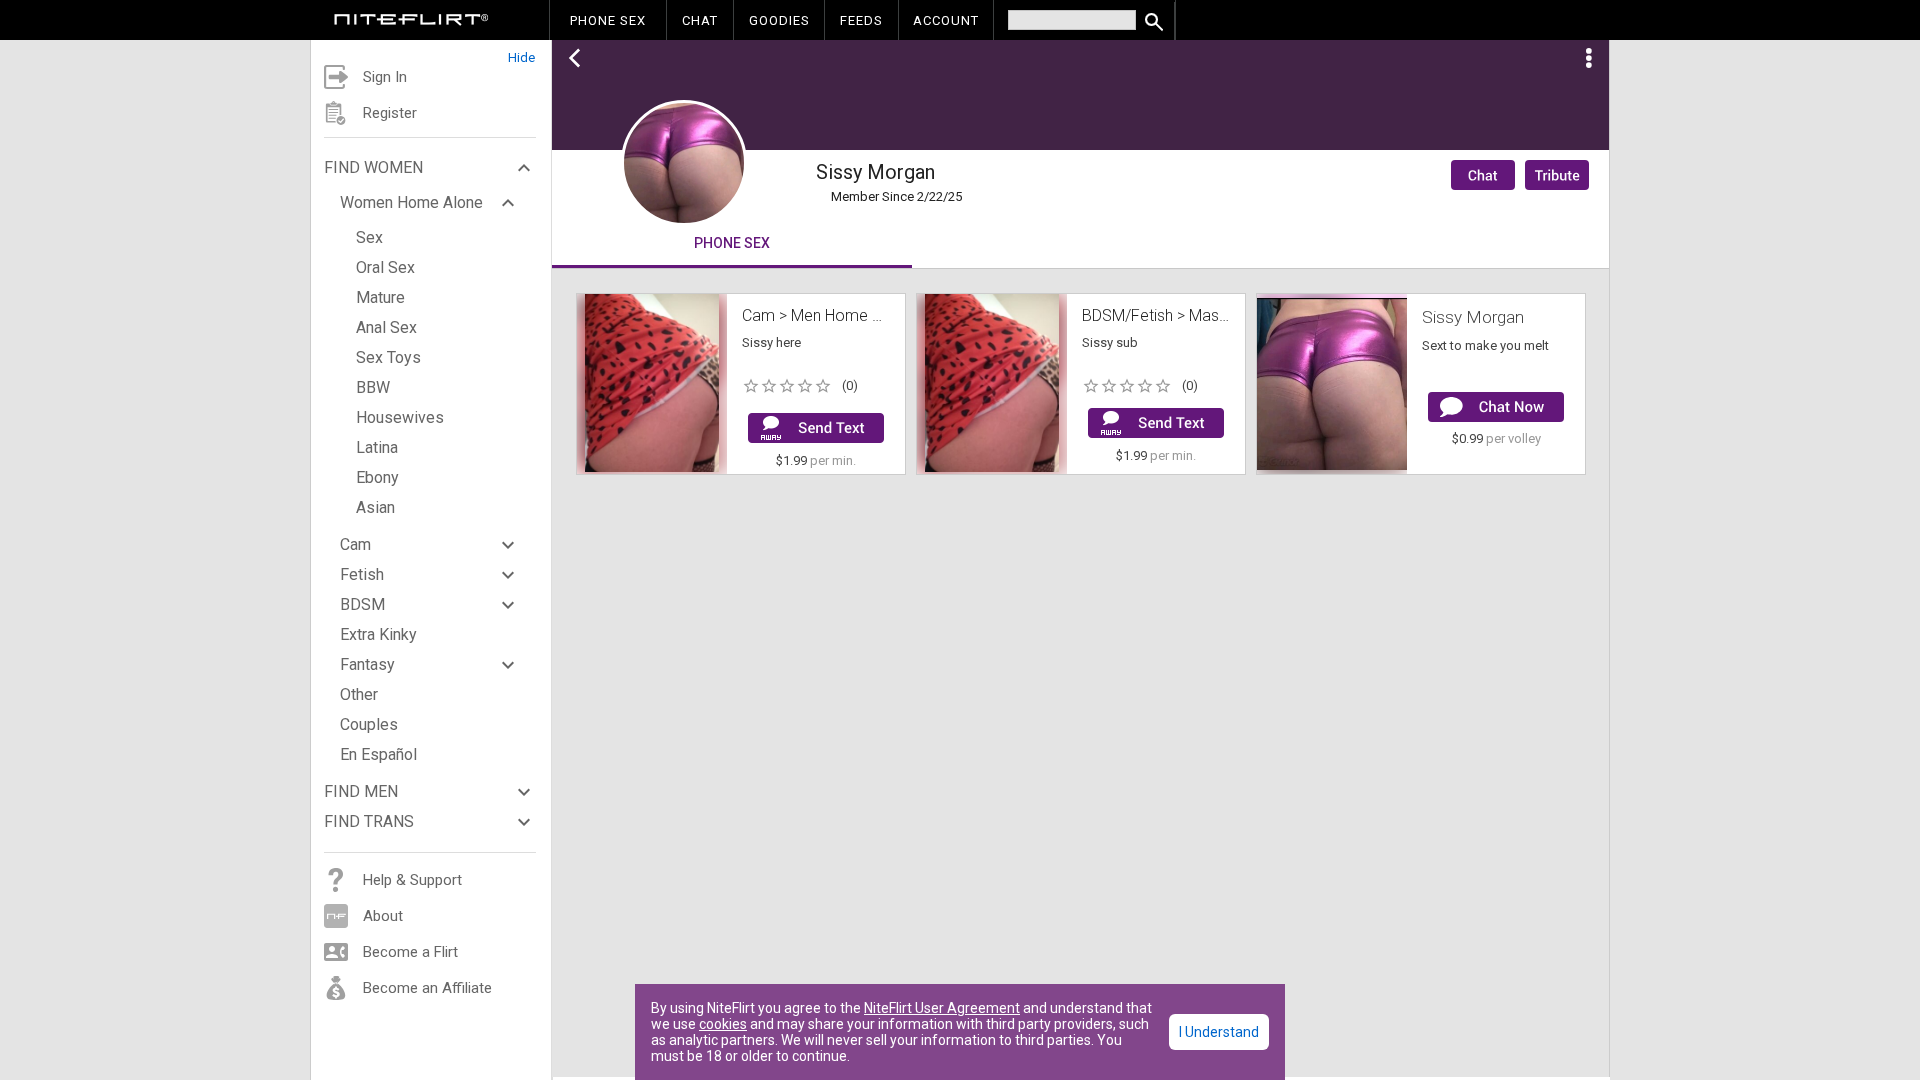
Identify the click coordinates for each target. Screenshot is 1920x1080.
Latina (377, 447)
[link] (411, 22)
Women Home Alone (411, 202)
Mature (380, 297)
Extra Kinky (378, 634)
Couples (369, 724)
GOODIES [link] (779, 20)
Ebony (377, 477)
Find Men (361, 791)
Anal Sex (386, 327)
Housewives (400, 417)
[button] (431, 52)
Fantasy (367, 664)
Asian (375, 507)
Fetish (362, 574)
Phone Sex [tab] (732, 243)
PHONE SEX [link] (608, 20)
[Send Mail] (816, 428)
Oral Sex (385, 267)
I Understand (1219, 1032)
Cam (355, 544)
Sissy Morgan (1473, 317)
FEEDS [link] (861, 20)
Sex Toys (388, 357)
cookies (723, 1024)
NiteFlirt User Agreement (942, 1008)
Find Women (373, 167)
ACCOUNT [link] (946, 20)
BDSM (362, 604)
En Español (378, 754)
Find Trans (369, 821)
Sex (369, 237)
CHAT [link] (700, 20)
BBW (373, 387)
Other (359, 694)
